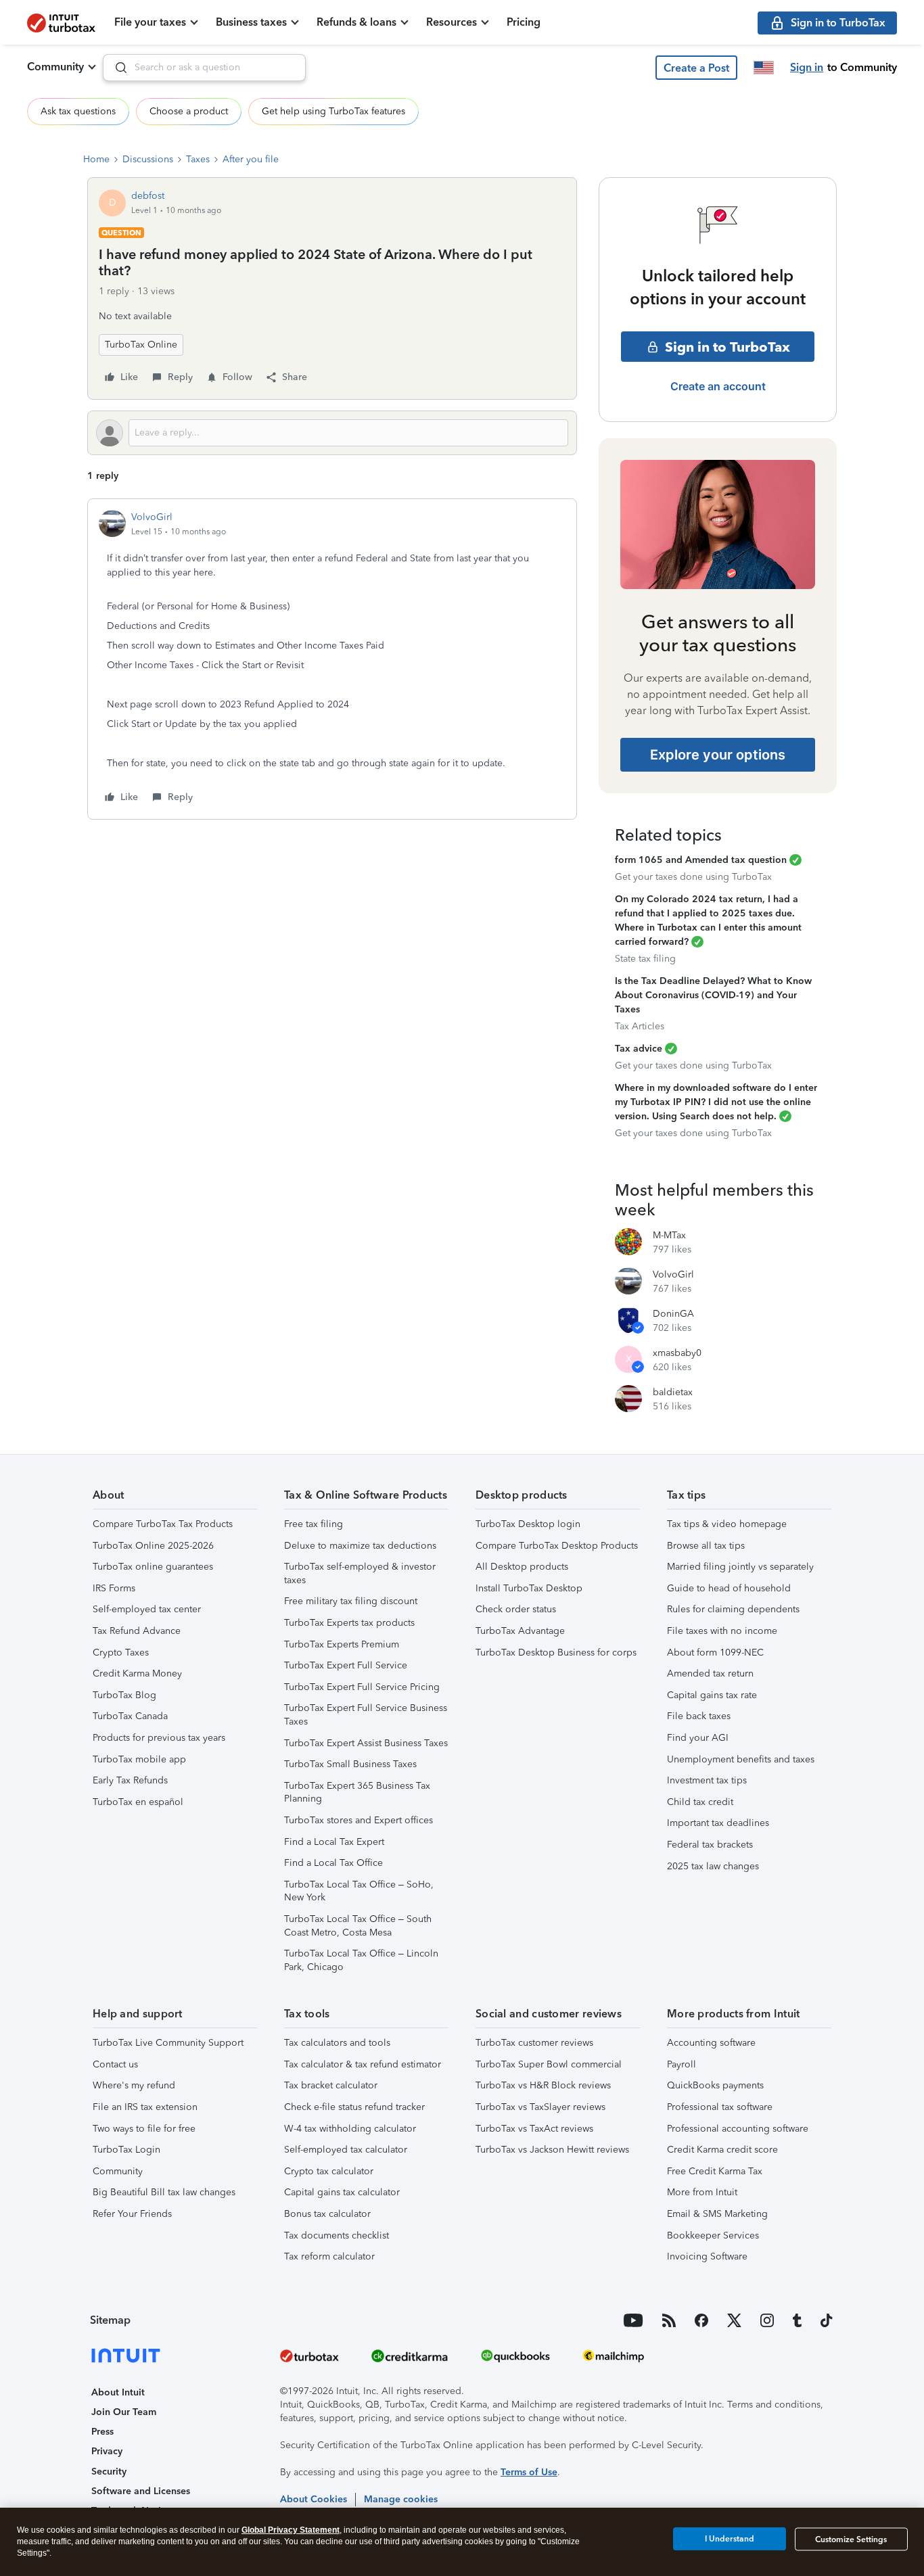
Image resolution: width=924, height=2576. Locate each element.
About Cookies (314, 2499)
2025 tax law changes (713, 1866)
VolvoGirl (152, 517)
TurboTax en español (138, 1802)
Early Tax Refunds (130, 1780)
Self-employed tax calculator (346, 2150)
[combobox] (204, 68)
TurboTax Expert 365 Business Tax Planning (357, 1793)
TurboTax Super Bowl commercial (549, 2064)
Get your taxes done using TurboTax (693, 877)
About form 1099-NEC (715, 1653)
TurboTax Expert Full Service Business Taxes (366, 1715)
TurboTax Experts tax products (349, 1623)
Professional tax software (720, 2107)
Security (109, 2472)
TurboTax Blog (124, 1695)
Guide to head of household (729, 1588)
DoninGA (673, 1314)
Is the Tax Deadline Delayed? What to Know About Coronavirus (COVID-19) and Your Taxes (713, 995)
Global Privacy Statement (291, 2530)
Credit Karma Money (137, 1673)
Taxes (198, 159)
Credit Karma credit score (722, 2150)
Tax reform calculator (329, 2256)
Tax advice (639, 1049)
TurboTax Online (141, 345)
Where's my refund (134, 2085)
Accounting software (711, 2043)
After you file (251, 159)
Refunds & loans (356, 22)
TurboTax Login (126, 2150)
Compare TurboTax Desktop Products (557, 1546)
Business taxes (251, 22)
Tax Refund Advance (137, 1631)
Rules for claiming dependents (733, 1609)
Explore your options (718, 755)
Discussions (148, 159)
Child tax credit (700, 1802)
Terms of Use (529, 2472)
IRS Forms (114, 1588)
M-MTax (669, 1235)
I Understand (730, 2539)
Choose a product (189, 111)
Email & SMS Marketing (717, 2214)
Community (55, 67)
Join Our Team (124, 2412)
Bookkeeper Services (713, 2235)
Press (102, 2432)
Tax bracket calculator (331, 2085)
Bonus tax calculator (327, 2214)
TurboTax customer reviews (534, 2043)
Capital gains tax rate (712, 1695)
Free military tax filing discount (351, 1601)
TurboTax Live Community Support (168, 2043)
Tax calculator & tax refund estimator (363, 2064)
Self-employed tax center (147, 1609)
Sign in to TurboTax (727, 347)
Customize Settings (851, 2539)
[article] (332, 659)
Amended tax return (710, 1673)
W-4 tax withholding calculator (350, 2129)
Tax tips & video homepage (727, 1524)
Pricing (524, 22)
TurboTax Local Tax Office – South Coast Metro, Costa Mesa (358, 1926)
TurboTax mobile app (139, 1759)
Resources (452, 22)
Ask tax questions (78, 111)
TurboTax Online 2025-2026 (153, 1546)
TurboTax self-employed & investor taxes (360, 1573)
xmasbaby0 (677, 1353)
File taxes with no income (722, 1631)
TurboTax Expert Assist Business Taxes (366, 1743)
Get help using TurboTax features (333, 111)
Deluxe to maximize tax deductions (360, 1546)
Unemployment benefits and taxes (741, 1759)
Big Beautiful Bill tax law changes (164, 2192)
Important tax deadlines (718, 1823)
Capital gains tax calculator (342, 2192)
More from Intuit (702, 2192)
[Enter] (116, 68)
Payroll (682, 2064)
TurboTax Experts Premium (342, 1644)
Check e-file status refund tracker (354, 2107)
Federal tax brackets (710, 1845)
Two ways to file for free (144, 2129)
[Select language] (764, 68)
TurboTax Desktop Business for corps (556, 1653)
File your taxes (150, 22)
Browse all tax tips (706, 1546)
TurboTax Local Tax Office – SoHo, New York (359, 1891)
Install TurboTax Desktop (529, 1588)
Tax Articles (640, 1026)
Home (96, 159)
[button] (696, 68)
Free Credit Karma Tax (715, 2171)
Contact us (115, 2064)
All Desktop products (522, 1567)
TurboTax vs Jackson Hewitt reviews (552, 2150)
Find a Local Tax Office (333, 1863)
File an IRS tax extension (145, 2107)
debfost (148, 196)
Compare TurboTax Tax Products (163, 1524)
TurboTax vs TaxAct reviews (534, 2129)
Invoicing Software (707, 2256)
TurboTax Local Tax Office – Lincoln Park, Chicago (361, 1960)
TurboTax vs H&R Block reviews (543, 2085)
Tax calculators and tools (337, 2043)
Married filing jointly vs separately (740, 1567)
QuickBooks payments (715, 2085)
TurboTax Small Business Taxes (350, 1764)
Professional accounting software (738, 2129)
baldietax (673, 1392)
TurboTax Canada (130, 1716)
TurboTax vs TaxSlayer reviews (540, 2107)
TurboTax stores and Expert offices (359, 1820)
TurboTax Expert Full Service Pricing (362, 1687)
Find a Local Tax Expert (334, 1842)
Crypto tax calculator (329, 2171)
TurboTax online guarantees (153, 1567)
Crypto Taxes (121, 1653)
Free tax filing (314, 1524)
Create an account (718, 386)
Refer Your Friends (132, 2214)
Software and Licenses (141, 2491)
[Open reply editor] (332, 433)
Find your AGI (698, 1738)
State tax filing (645, 959)
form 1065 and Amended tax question (701, 860)
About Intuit (118, 2392)
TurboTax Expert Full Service (346, 1665)
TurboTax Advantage (520, 1631)
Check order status (516, 1609)
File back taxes (699, 1716)
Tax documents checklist (337, 2235)
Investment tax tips (707, 1780)
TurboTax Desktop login (528, 1524)
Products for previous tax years (159, 1738)
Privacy (107, 2451)
